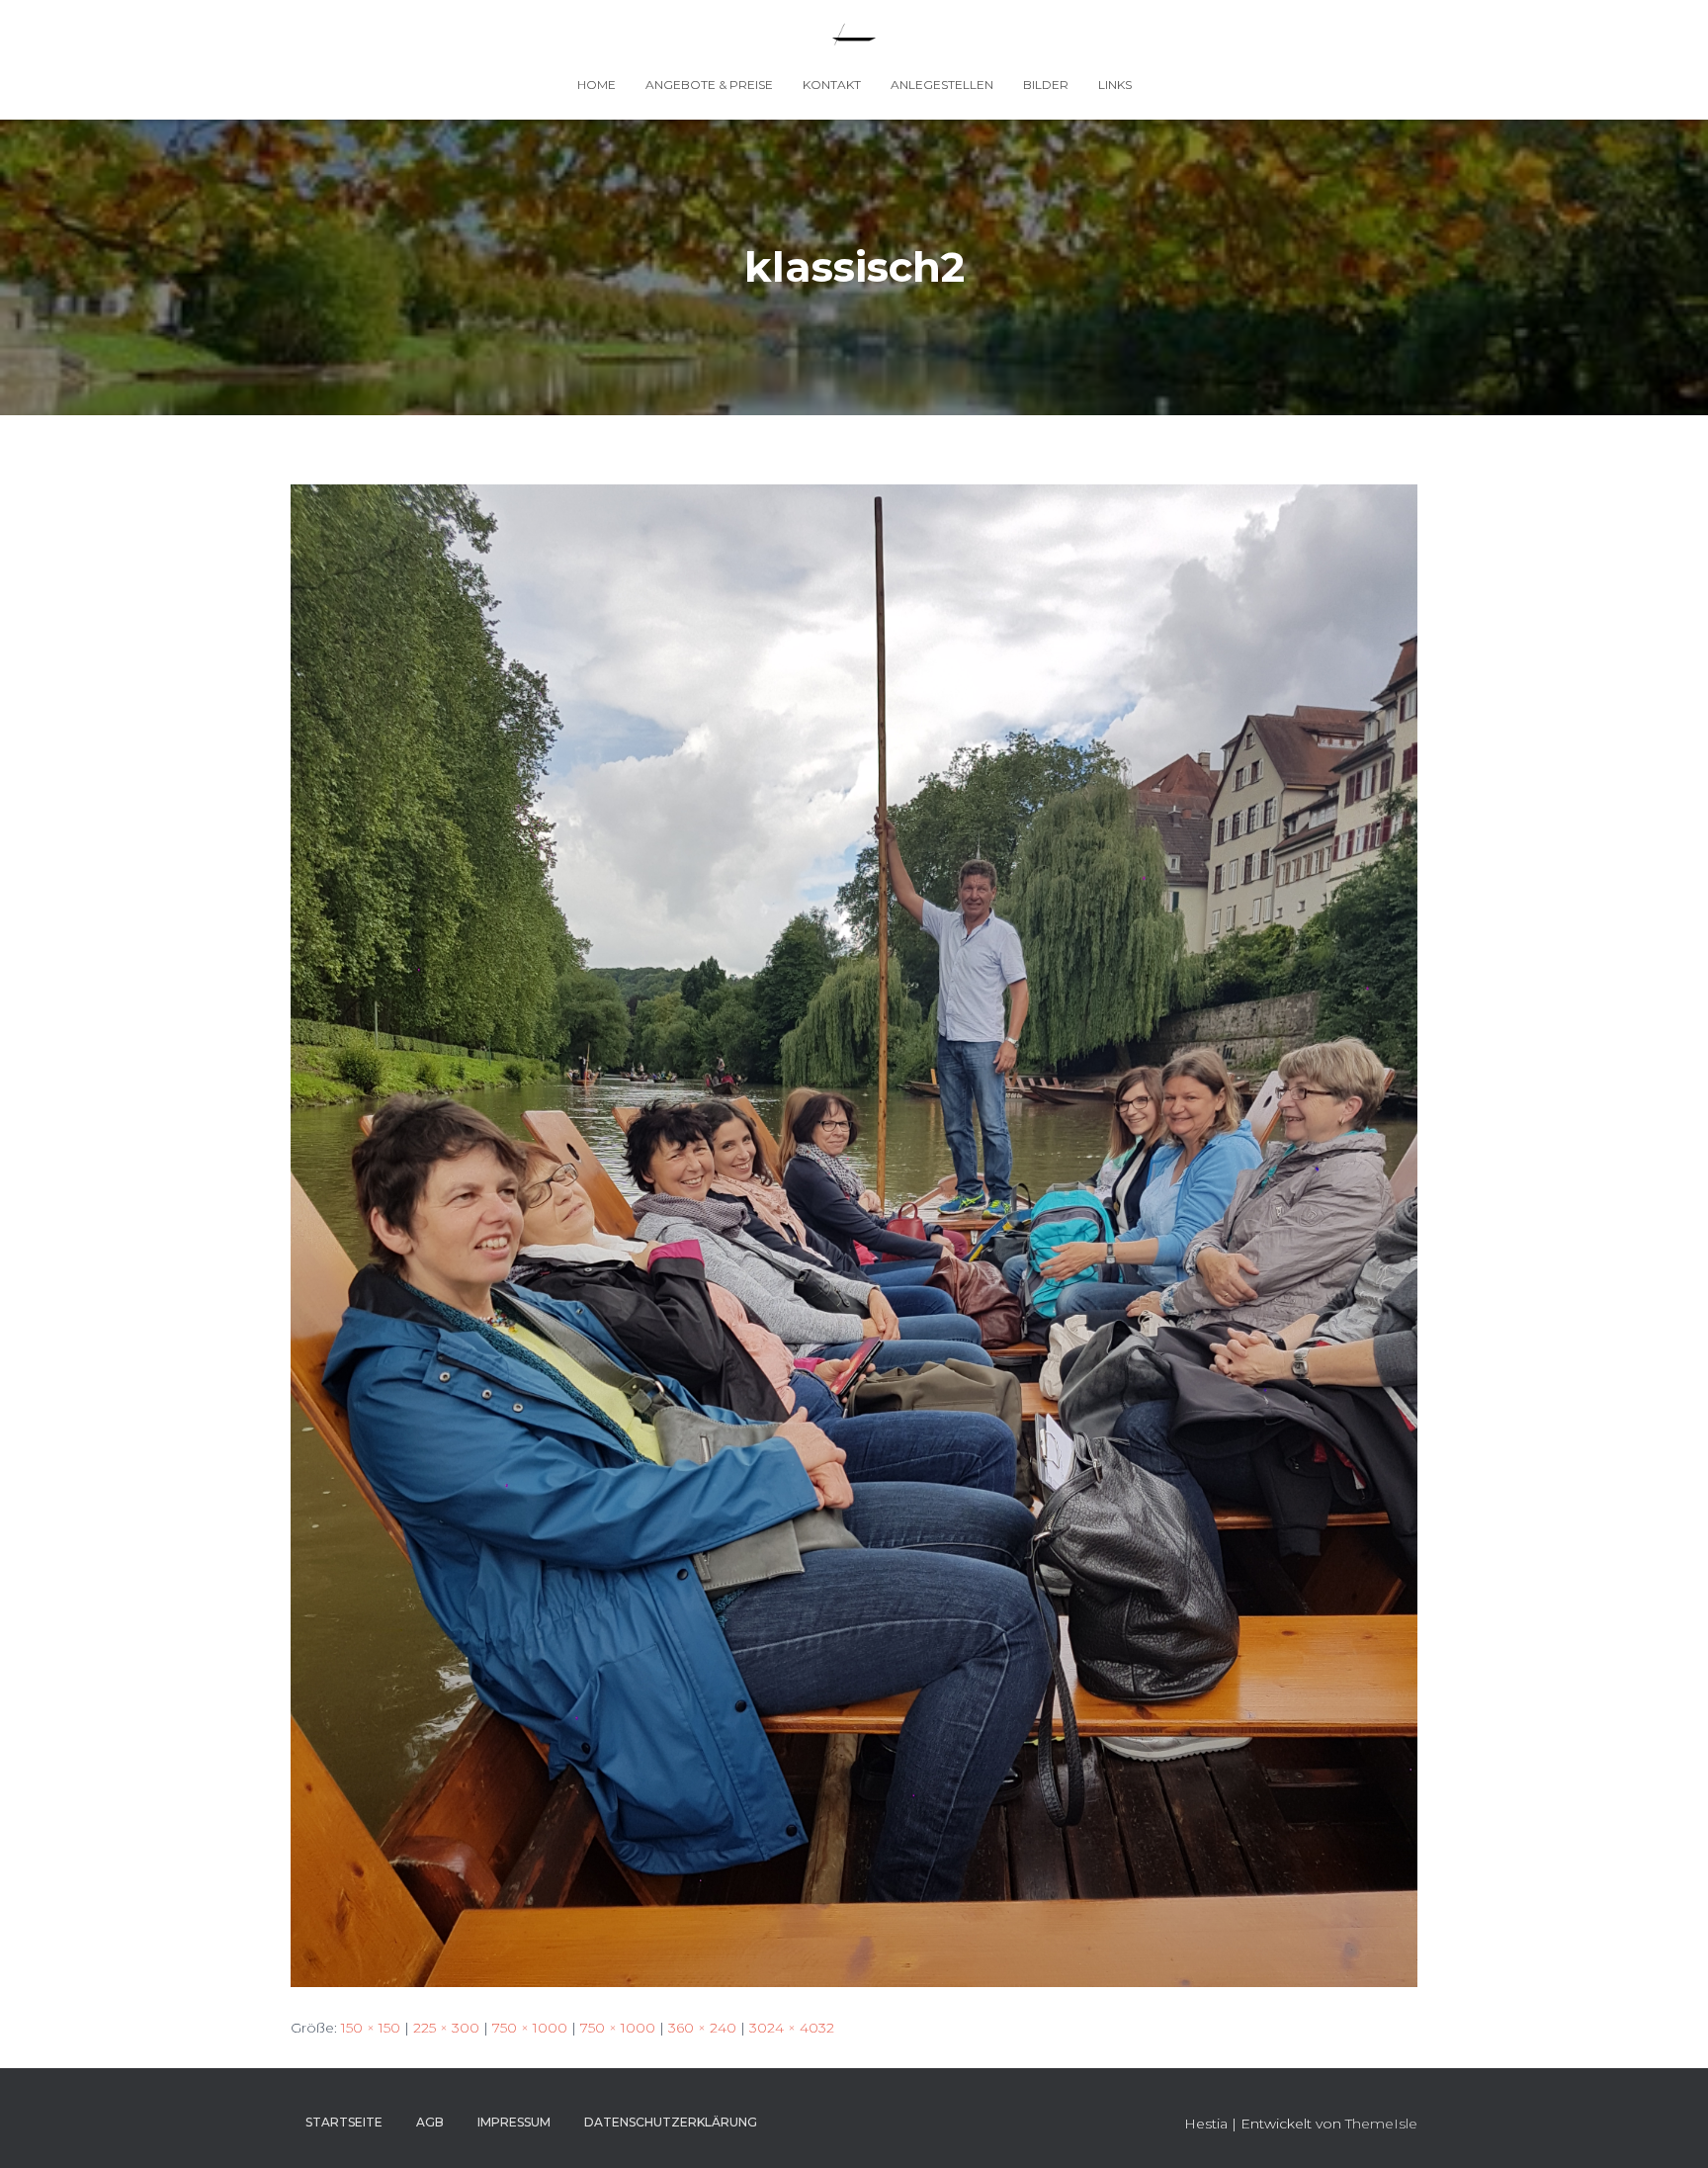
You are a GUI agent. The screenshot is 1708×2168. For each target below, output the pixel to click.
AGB (430, 2122)
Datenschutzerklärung (671, 2122)
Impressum (514, 2122)
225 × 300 (446, 2028)
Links (1115, 85)
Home (597, 85)
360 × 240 (702, 2028)
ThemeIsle (1381, 2124)
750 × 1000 (530, 2028)
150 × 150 (371, 2028)
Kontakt (832, 85)
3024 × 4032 (792, 2028)
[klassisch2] (854, 1234)
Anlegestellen (942, 85)
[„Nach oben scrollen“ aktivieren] (1669, 2128)
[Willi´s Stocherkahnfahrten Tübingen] (854, 35)
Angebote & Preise (709, 85)
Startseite (344, 2122)
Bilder (1046, 85)
